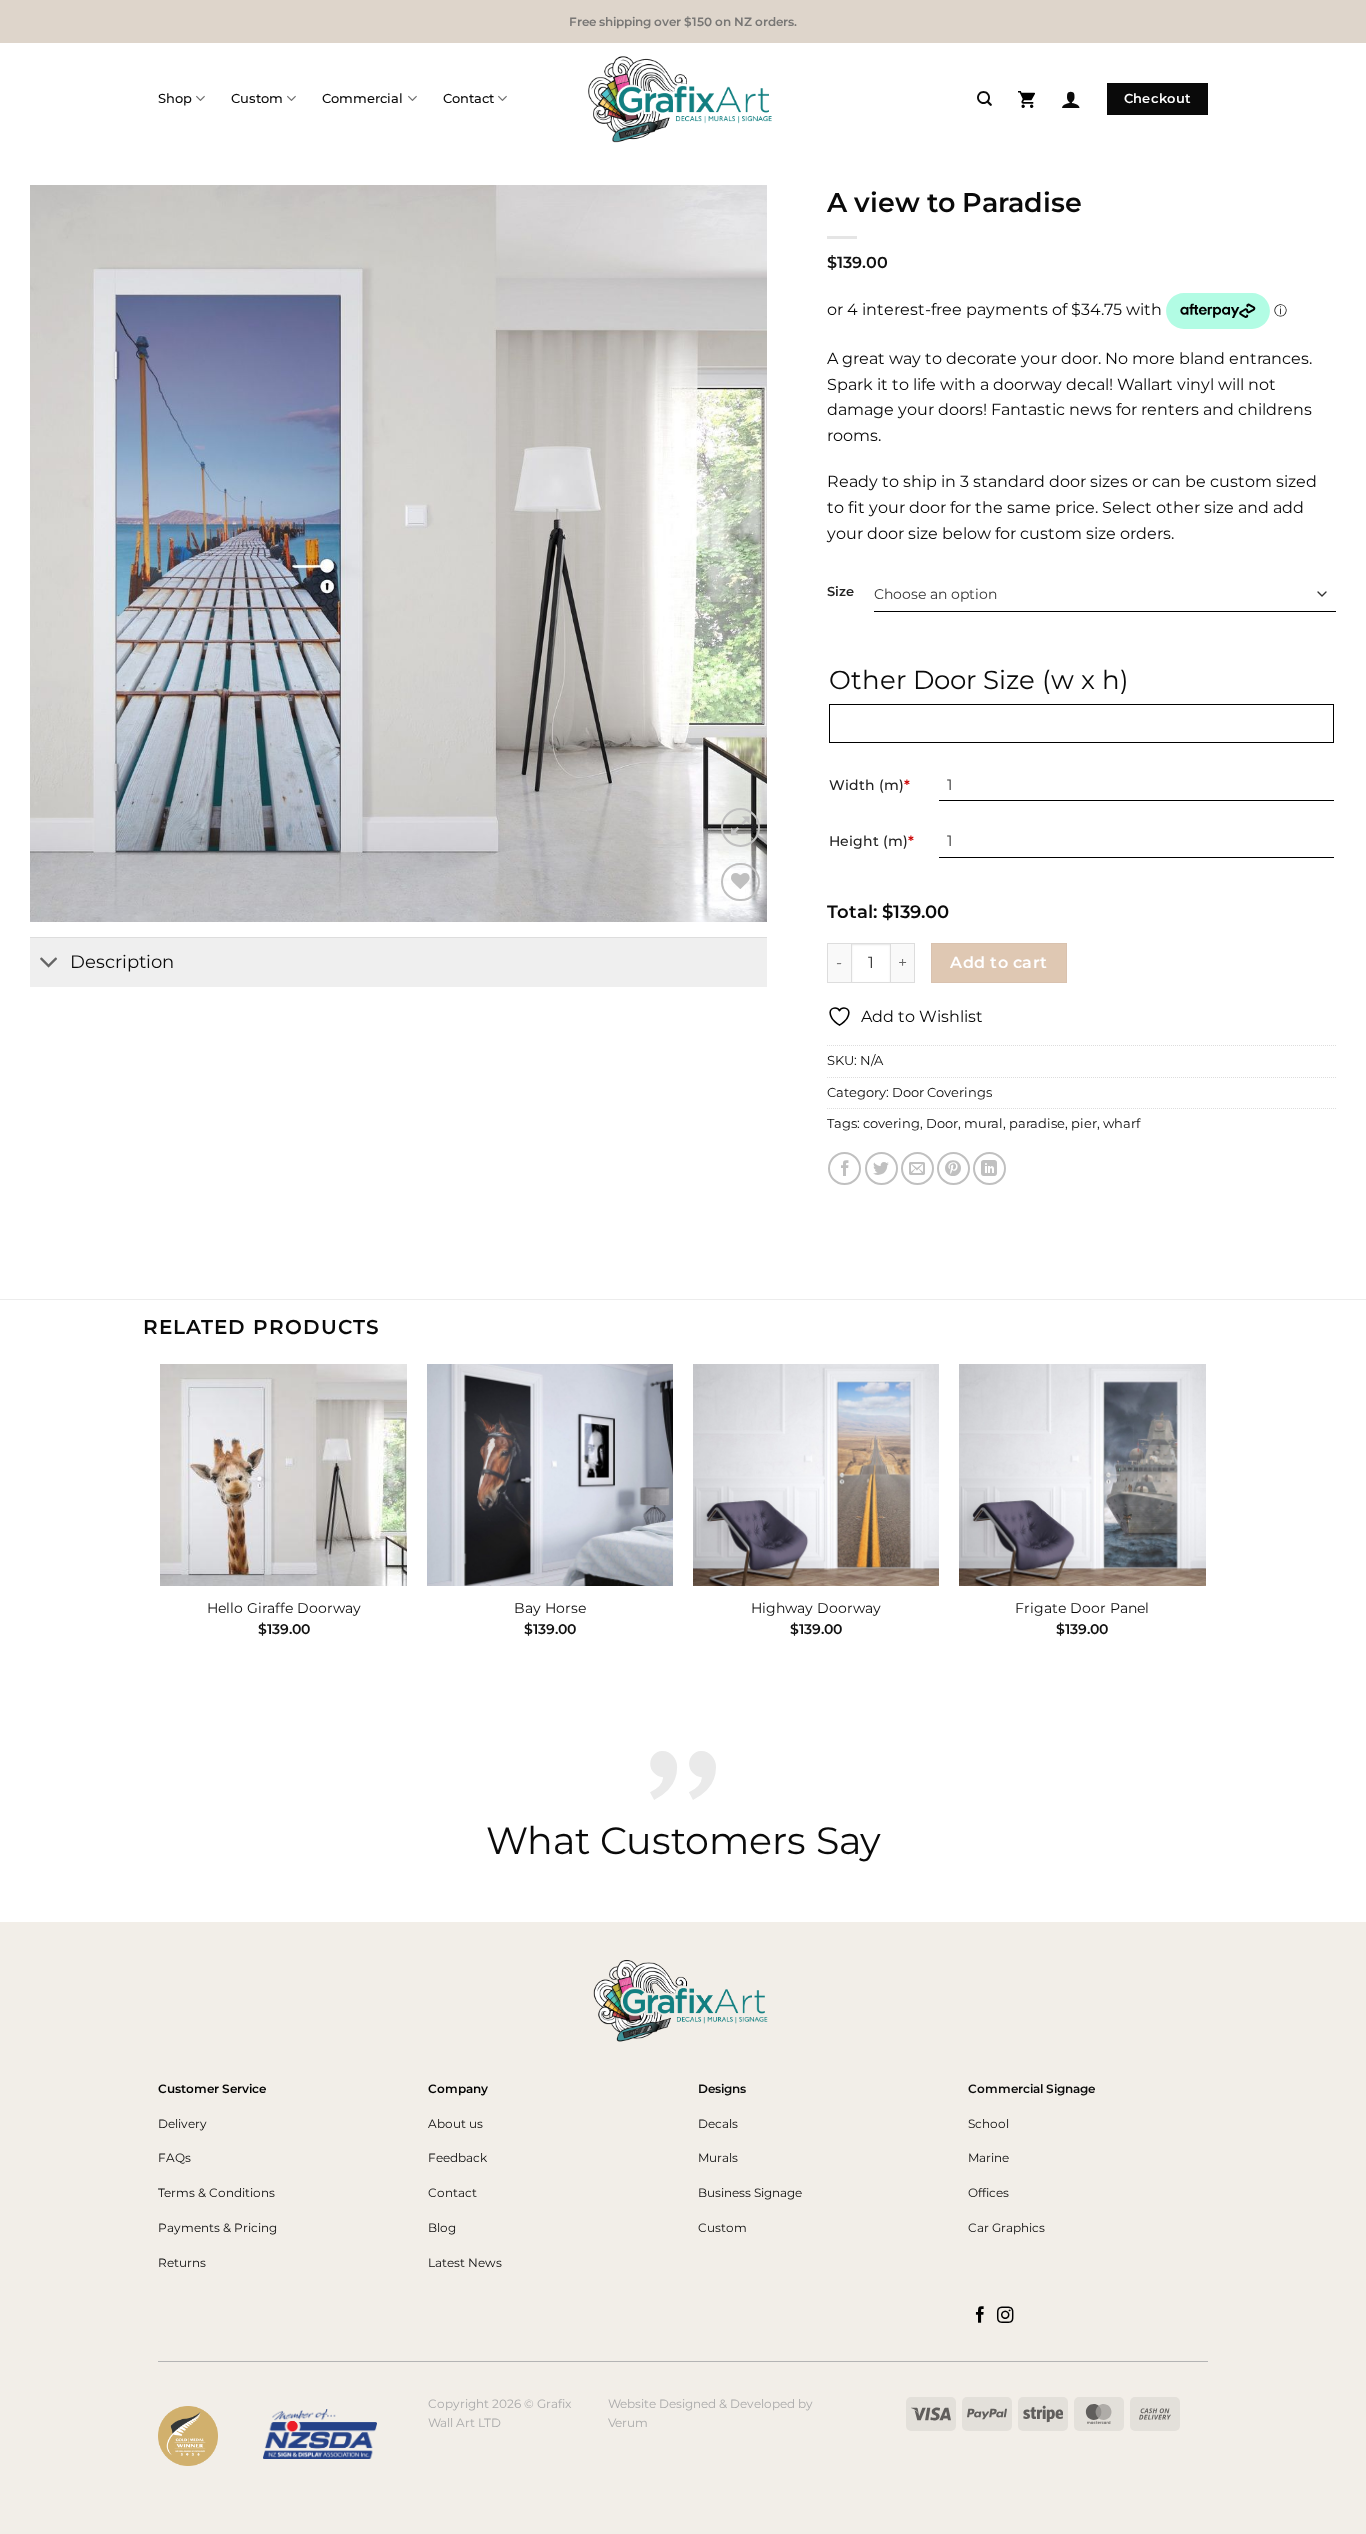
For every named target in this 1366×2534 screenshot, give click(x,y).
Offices (988, 2192)
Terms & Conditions (216, 2192)
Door (942, 1123)
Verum (628, 2422)
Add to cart (998, 962)
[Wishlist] (740, 882)
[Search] (984, 99)
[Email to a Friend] (917, 1168)
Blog (442, 2227)
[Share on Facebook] (844, 1168)
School (988, 2123)
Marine (988, 2157)
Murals (718, 2157)
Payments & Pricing (217, 2227)
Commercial (362, 98)
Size (840, 592)
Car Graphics (1006, 2227)
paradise (1037, 1123)
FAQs (174, 2157)
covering (891, 1123)
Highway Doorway (816, 1608)
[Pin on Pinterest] (953, 1168)
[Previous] (162, 1518)
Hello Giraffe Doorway (284, 1608)
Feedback (457, 2157)
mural (983, 1123)
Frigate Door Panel (1082, 1608)
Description (122, 961)
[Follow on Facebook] (980, 2316)
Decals (718, 2123)
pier (1084, 1123)
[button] (1026, 98)
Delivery (182, 2123)
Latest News (465, 2262)
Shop (175, 98)
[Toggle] (49, 964)
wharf (1121, 1123)
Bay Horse (550, 1608)
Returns (182, 2262)
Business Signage (750, 2192)
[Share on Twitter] (881, 1168)
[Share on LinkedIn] (989, 1168)
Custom (257, 98)
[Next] (1205, 1518)
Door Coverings (942, 1092)
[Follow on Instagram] (1005, 2316)
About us (455, 2123)
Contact (468, 98)
